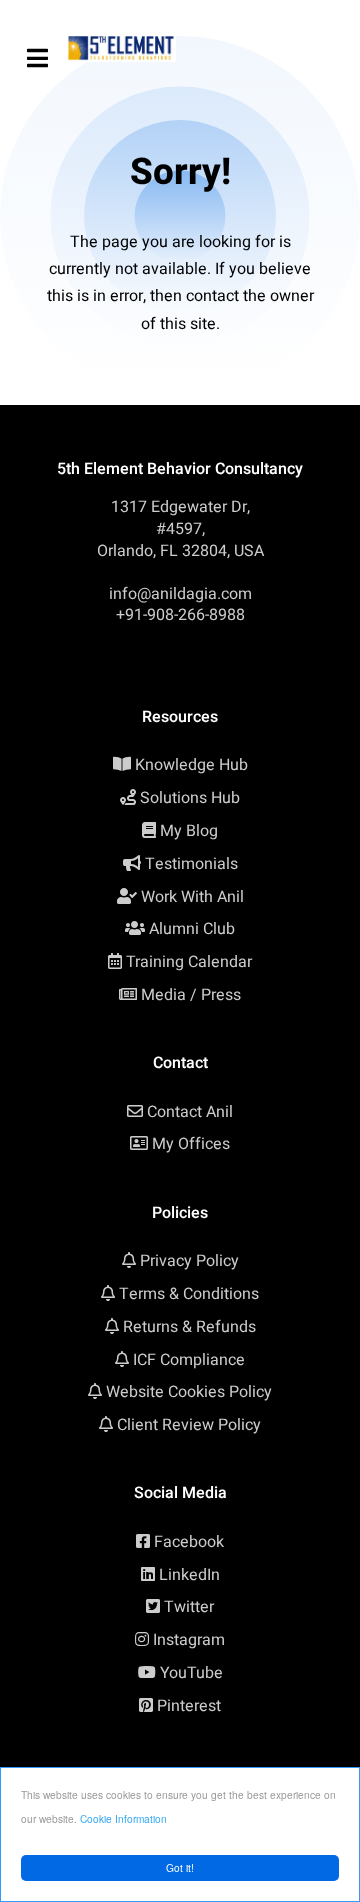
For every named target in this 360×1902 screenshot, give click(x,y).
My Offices (191, 1144)
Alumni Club (192, 929)
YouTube (191, 1673)
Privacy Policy (189, 1261)
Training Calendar (189, 962)
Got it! (180, 1867)
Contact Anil (190, 1112)
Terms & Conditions (189, 1294)
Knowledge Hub (191, 765)
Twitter (189, 1607)
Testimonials (191, 864)
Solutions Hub (190, 798)
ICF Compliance (189, 1360)
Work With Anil (192, 897)
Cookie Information (123, 1818)
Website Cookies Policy (189, 1392)
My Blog (189, 831)
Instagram (189, 1640)
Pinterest (189, 1706)
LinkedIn (189, 1575)
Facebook (189, 1542)
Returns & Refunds (189, 1327)
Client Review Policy (189, 1425)
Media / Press (191, 995)
